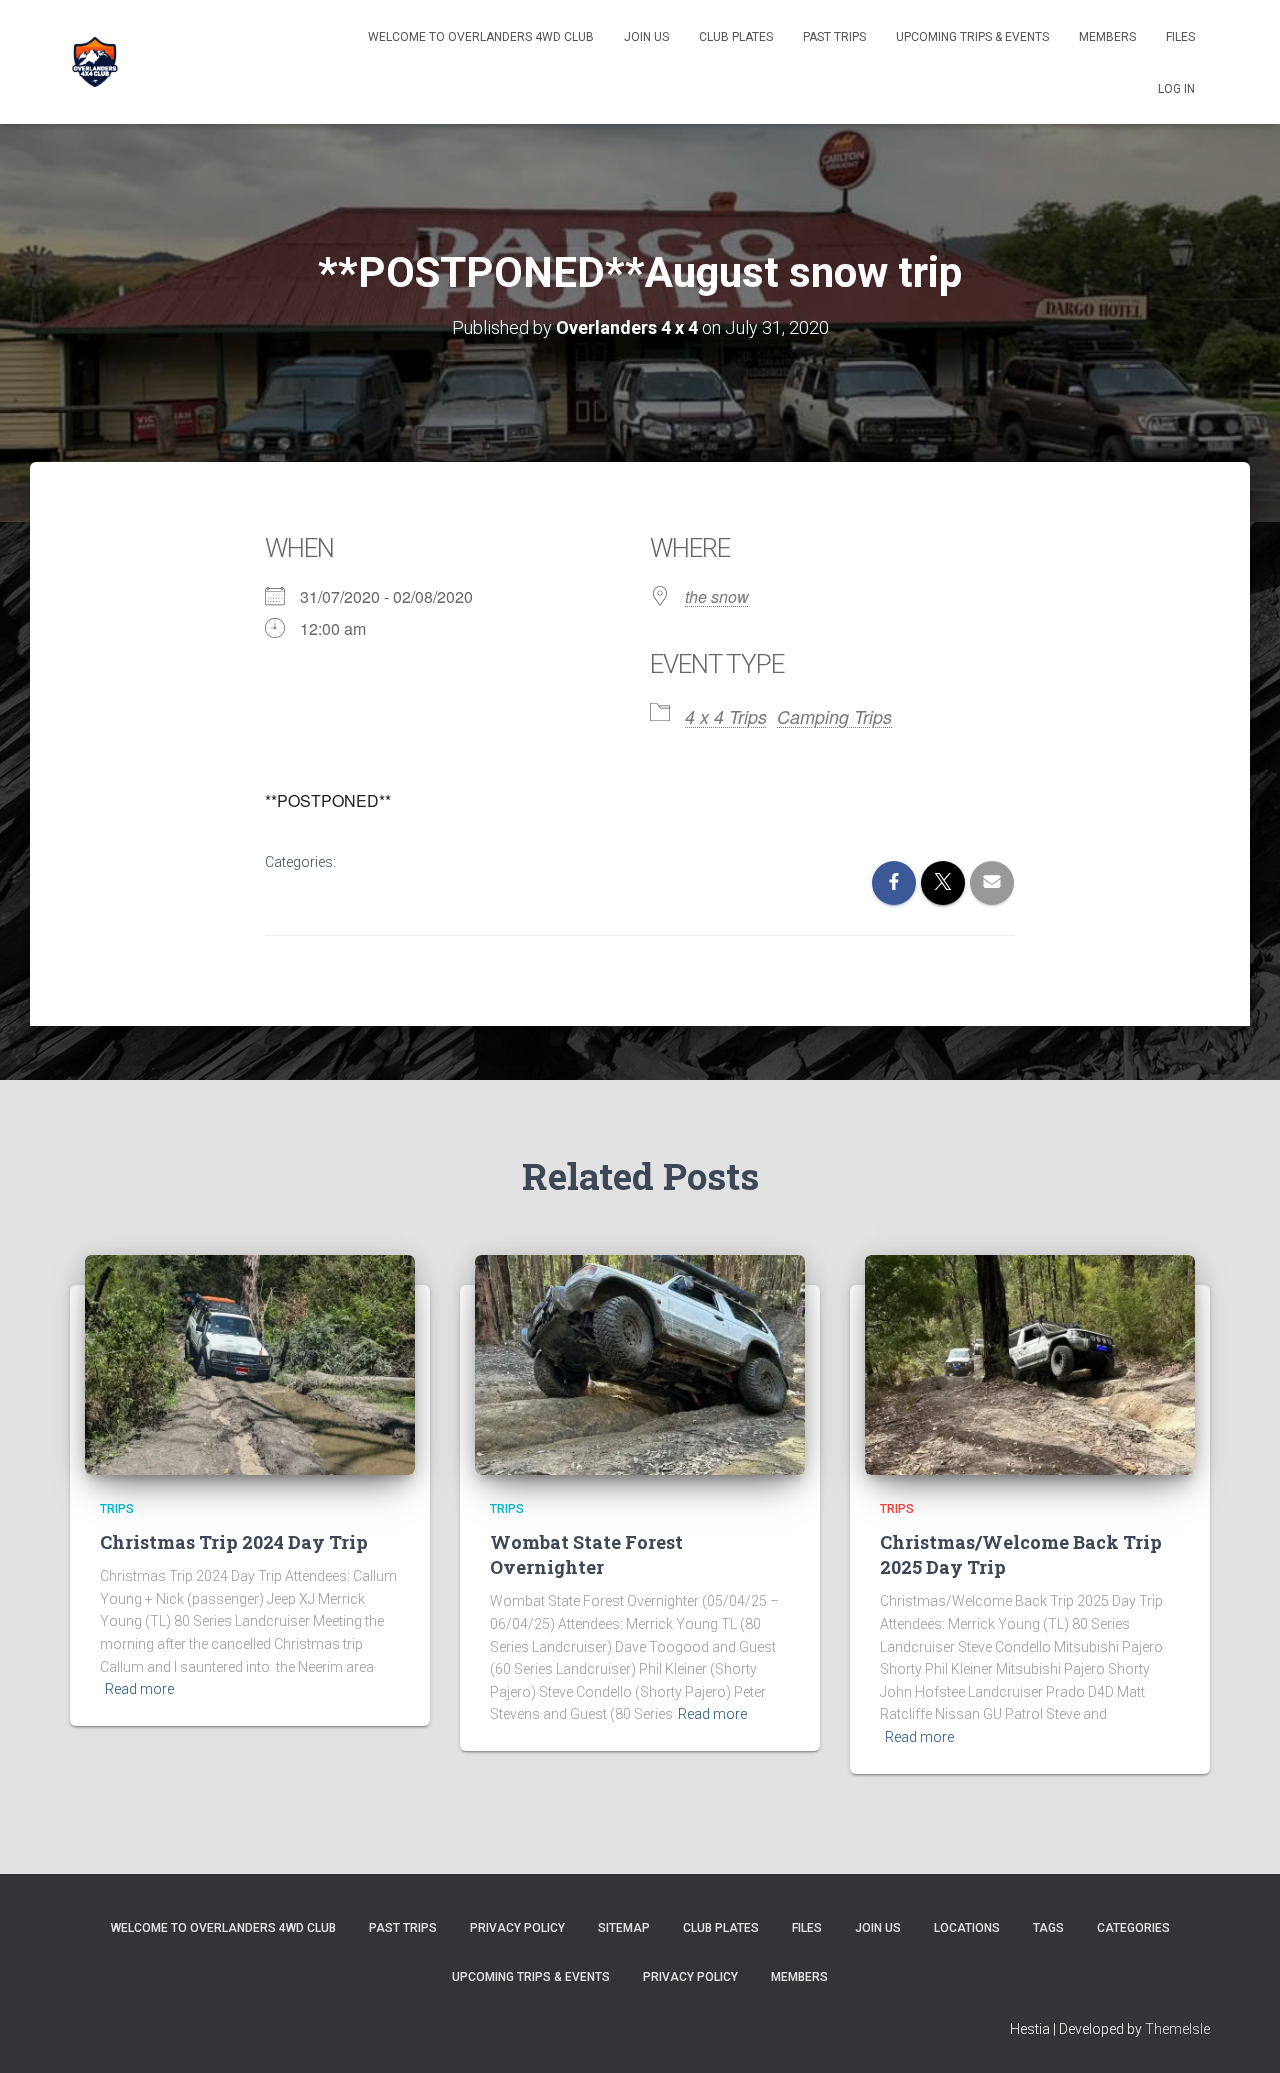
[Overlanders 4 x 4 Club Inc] (95, 62)
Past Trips (834, 37)
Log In (1176, 89)
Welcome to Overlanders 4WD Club (481, 37)
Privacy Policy (517, 1928)
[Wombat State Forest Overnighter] (640, 1364)
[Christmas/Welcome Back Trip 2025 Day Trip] (1030, 1364)
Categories (1133, 1928)
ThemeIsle (1177, 2029)
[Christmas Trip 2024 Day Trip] (250, 1364)
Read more (139, 1689)
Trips (117, 1509)
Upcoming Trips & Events (972, 37)
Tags (1048, 1928)
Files (1180, 37)
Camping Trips (834, 716)
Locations (967, 1928)
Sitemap (624, 1928)
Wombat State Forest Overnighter (586, 1554)
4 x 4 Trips (726, 716)
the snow (717, 596)
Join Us (646, 37)
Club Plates (736, 37)
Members (1107, 37)
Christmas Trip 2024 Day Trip (234, 1542)
